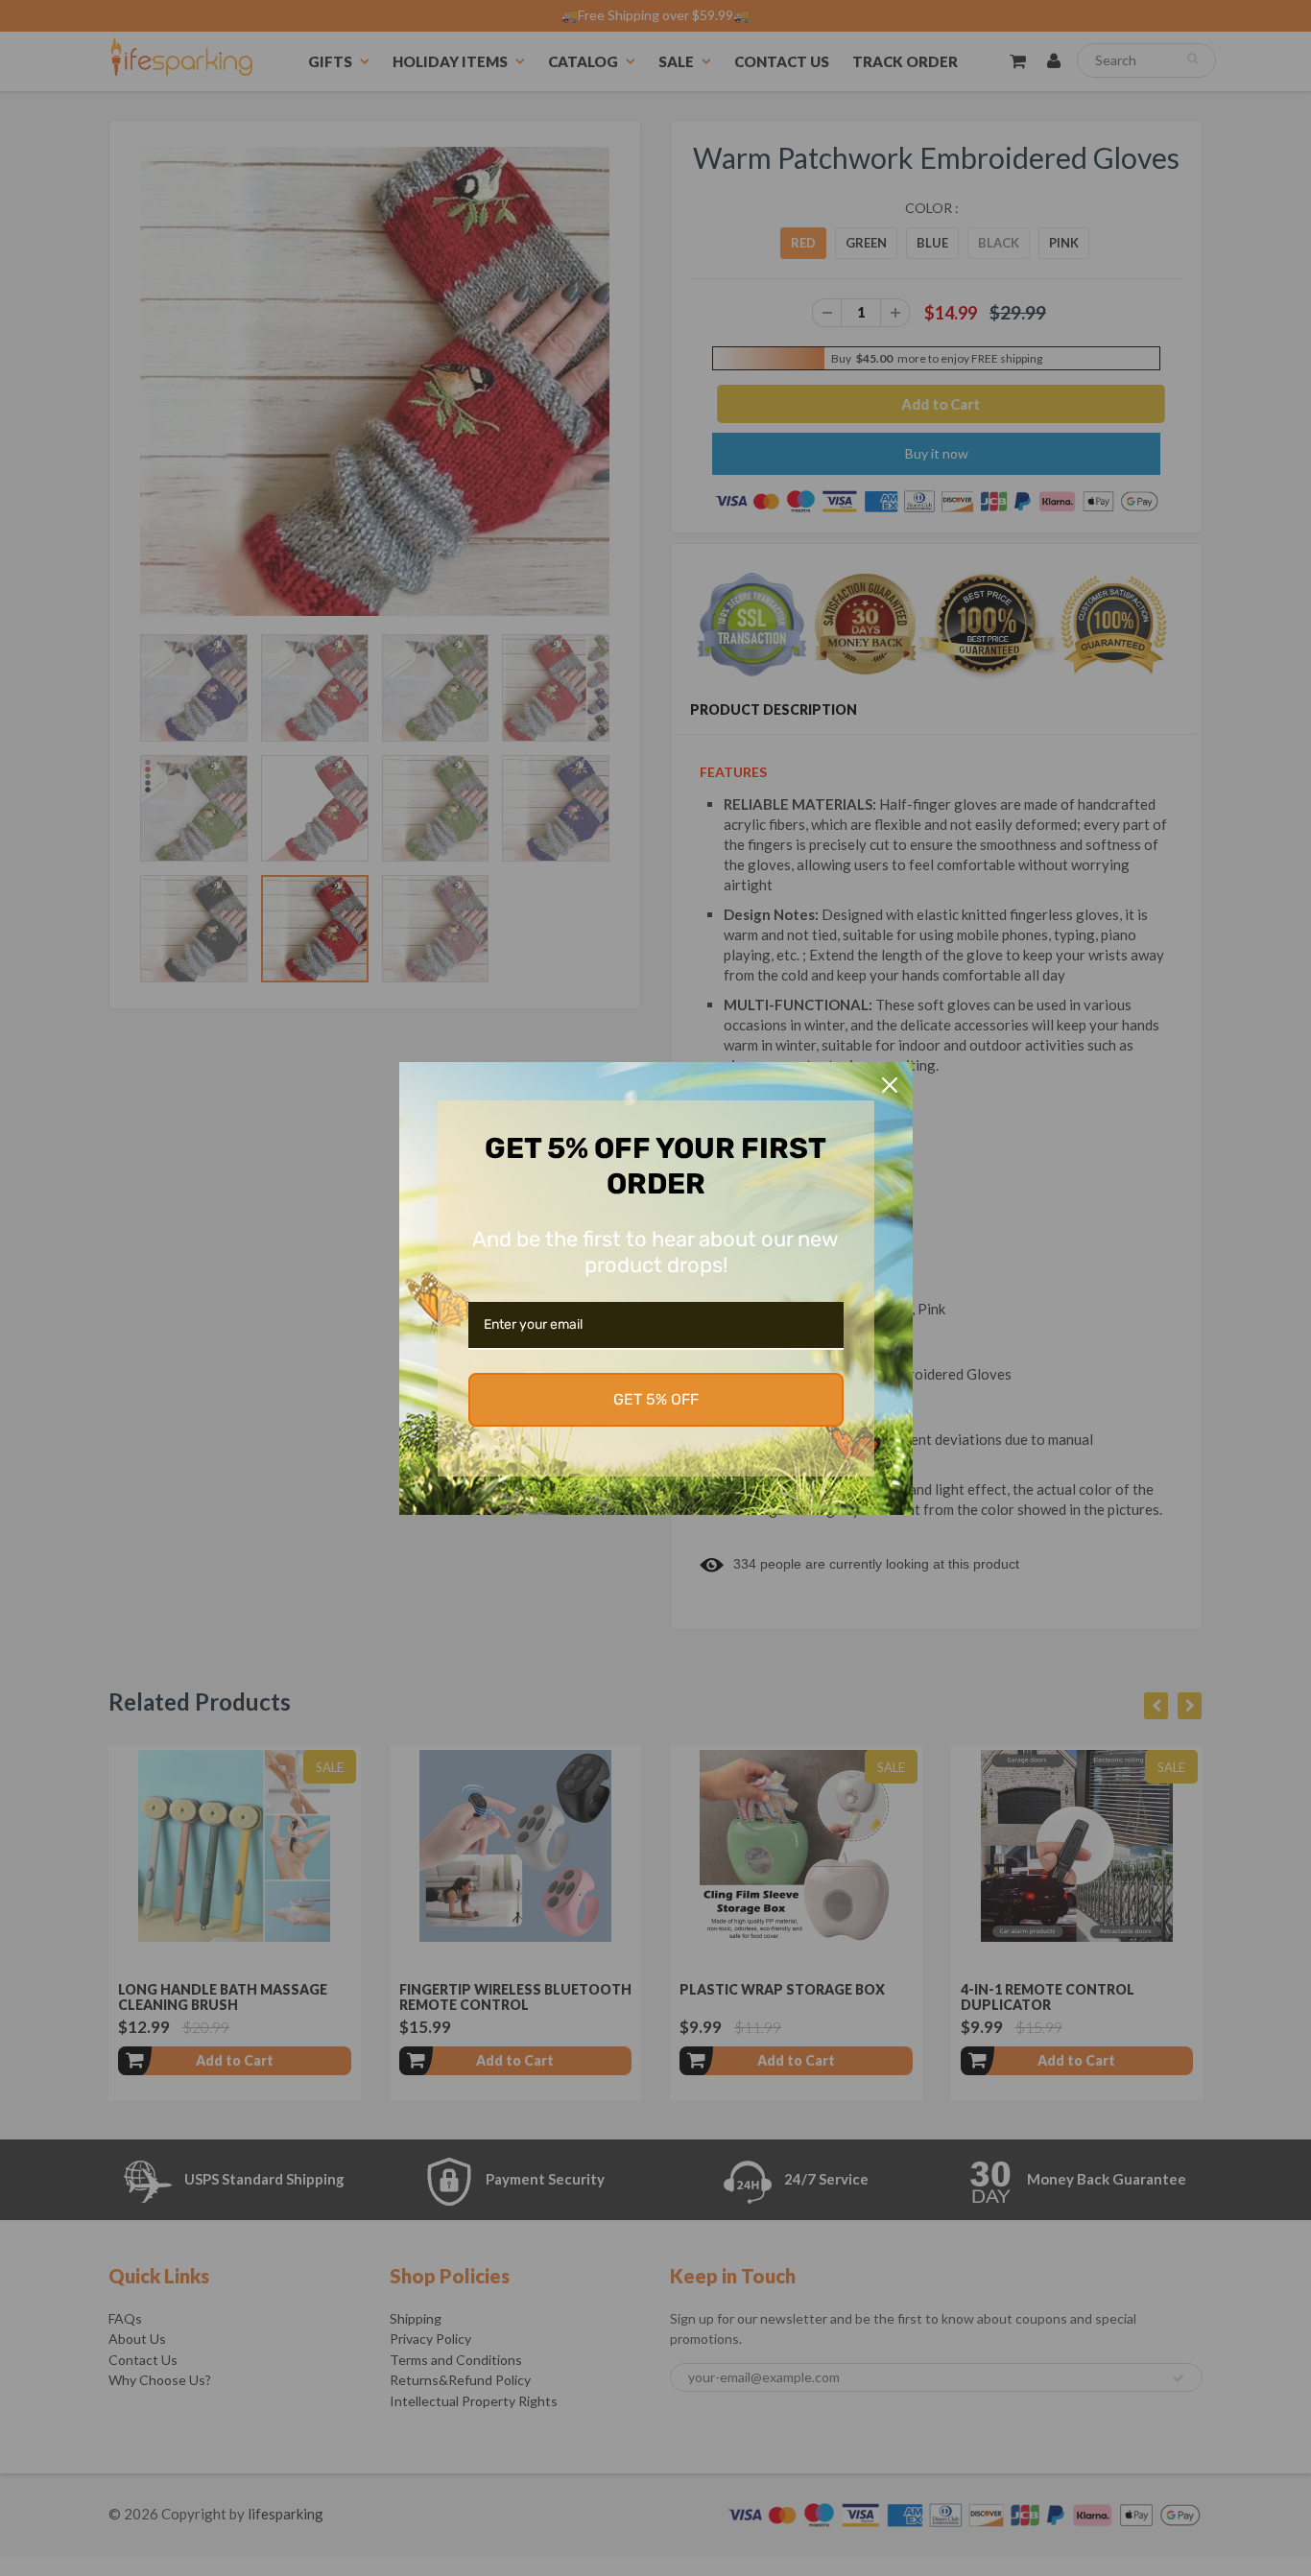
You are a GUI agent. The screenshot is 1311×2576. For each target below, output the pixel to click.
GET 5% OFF (656, 1399)
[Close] (890, 1085)
